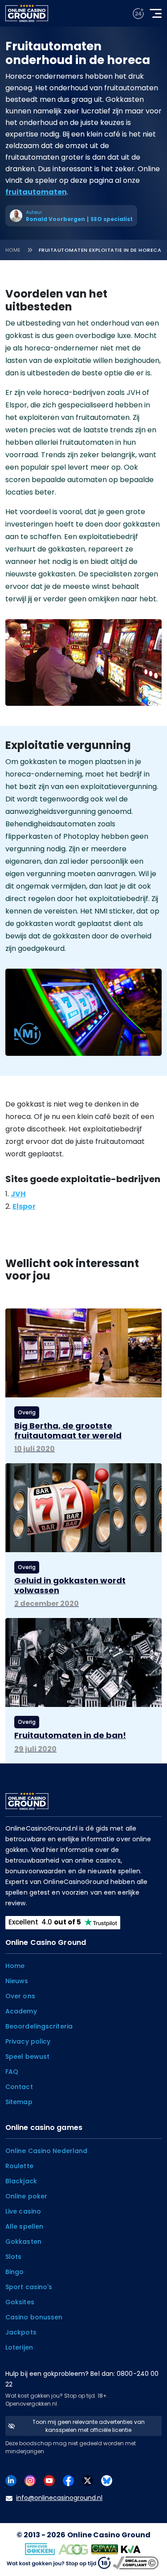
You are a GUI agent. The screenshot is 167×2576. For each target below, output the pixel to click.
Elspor (24, 1206)
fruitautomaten (36, 192)
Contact (19, 2087)
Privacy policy (28, 2041)
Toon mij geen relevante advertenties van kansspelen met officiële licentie (89, 2426)
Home (13, 250)
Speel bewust (27, 2057)
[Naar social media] (11, 2480)
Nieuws (17, 1981)
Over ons (20, 1996)
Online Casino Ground (109, 2535)
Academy (21, 2011)
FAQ (12, 2072)
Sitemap (19, 2102)
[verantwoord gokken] (138, 14)
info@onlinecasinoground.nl (59, 2498)
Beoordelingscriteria (39, 2026)
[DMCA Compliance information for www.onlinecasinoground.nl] (137, 2562)
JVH (18, 1194)
